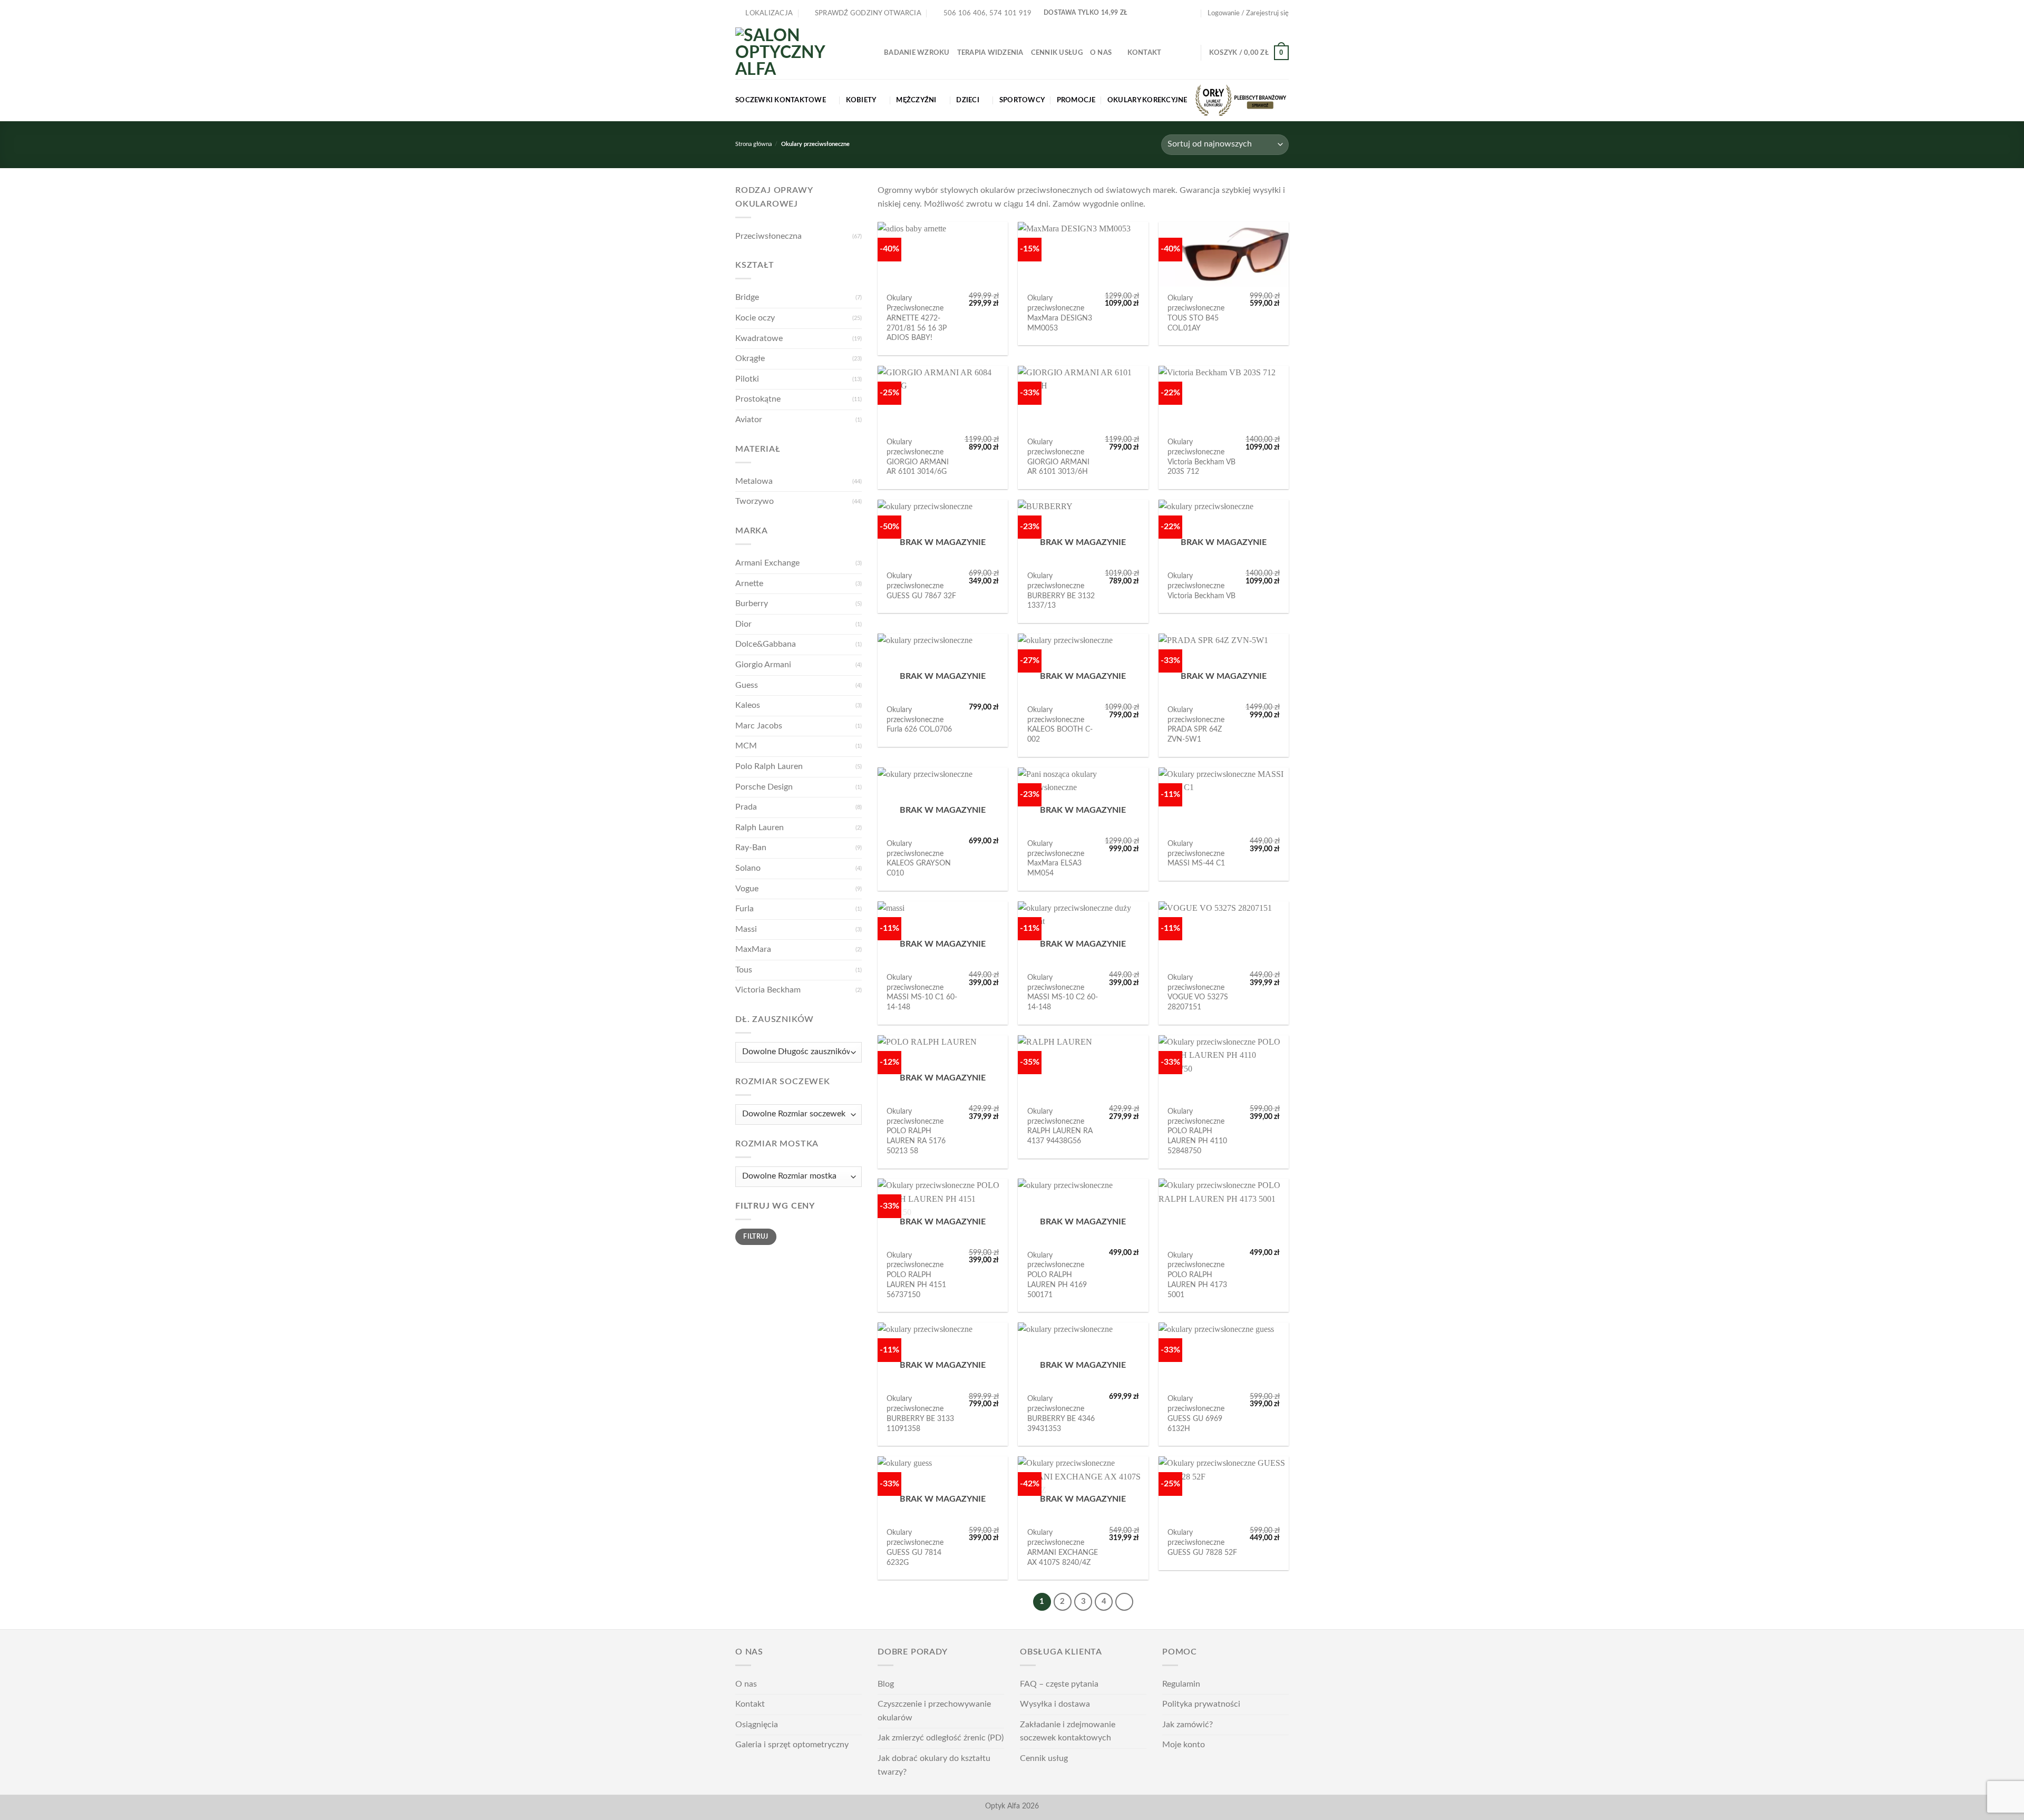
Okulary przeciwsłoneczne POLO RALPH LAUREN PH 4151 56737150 (916, 1275)
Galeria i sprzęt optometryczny (792, 1745)
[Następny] (1124, 1602)
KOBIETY (861, 100)
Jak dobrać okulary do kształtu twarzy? (934, 1765)
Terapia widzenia (990, 53)
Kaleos (748, 705)
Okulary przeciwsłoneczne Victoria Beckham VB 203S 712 (1201, 457)
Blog (886, 1684)
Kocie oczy (755, 318)
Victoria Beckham (768, 990)
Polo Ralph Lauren (769, 766)
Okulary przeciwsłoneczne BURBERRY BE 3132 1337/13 (1061, 591)
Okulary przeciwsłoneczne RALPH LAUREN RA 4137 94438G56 (1060, 1126)
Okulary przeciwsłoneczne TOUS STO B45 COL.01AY (1196, 313)
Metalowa (754, 481)
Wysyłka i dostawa (1055, 1704)
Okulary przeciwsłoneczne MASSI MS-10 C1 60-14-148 (922, 992)
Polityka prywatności (1201, 1704)
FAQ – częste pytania (1059, 1684)
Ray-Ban (751, 848)
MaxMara (753, 949)
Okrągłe (750, 358)
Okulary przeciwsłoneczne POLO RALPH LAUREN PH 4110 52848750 (1197, 1131)
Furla (745, 909)
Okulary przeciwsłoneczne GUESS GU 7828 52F (1202, 1542)
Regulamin (1181, 1684)
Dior (743, 624)
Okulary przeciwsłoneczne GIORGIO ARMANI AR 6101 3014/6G (918, 457)
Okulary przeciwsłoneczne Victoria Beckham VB (1201, 586)
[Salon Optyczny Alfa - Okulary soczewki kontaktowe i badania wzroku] (802, 53)
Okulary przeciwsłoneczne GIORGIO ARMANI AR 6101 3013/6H (1058, 457)
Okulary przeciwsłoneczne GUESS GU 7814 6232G (915, 1547)
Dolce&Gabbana (766, 644)
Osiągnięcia (757, 1725)
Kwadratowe (759, 338)
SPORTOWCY (1022, 100)
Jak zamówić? (1188, 1725)
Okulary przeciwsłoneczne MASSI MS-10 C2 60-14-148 (1063, 992)
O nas (1101, 53)
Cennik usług (1057, 53)
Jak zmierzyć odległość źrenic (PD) (941, 1738)
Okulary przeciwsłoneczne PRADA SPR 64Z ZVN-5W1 (1196, 724)
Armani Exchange (767, 563)
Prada (746, 807)
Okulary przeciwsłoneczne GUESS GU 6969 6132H (1196, 1413)
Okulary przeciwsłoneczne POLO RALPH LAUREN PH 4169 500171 (1057, 1275)
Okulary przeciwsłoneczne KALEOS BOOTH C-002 (1060, 724)
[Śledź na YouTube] (1192, 13)
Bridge (747, 297)
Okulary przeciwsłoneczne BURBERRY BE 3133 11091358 (920, 1413)
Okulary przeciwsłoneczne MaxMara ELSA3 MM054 (1056, 858)
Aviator (749, 420)
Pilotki (747, 379)
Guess (747, 685)
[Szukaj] (1189, 53)
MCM (746, 746)
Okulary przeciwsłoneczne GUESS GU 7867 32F (921, 586)
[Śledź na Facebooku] (1172, 13)
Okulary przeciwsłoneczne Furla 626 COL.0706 (919, 719)
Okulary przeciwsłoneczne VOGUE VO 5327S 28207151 (1198, 992)
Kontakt (1145, 53)
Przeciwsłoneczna (768, 236)
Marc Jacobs (759, 726)
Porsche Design (764, 787)
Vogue (747, 889)
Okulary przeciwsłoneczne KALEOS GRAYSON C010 (919, 858)
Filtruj (756, 1237)
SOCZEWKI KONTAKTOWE (781, 100)
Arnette (749, 583)
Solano (748, 868)
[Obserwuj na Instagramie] (1182, 13)
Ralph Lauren (760, 828)
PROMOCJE (1076, 100)
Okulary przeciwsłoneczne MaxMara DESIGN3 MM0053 (1060, 313)
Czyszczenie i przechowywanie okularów (934, 1711)
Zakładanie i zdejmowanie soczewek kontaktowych (1068, 1731)
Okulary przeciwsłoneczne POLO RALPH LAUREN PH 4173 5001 (1197, 1275)
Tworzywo (755, 501)
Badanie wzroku (917, 53)
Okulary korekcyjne (1147, 100)
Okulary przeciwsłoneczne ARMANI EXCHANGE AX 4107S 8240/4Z (1063, 1547)
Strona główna (753, 144)
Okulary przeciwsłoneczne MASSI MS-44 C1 (1196, 853)
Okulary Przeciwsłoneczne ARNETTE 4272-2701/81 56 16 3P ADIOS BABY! (917, 318)
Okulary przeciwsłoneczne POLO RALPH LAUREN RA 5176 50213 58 (916, 1131)
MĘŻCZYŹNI (916, 100)
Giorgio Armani (763, 665)
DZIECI (968, 100)
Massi (746, 929)
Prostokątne (758, 399)
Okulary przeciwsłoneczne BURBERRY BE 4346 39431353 (1061, 1413)
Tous (744, 970)
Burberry (752, 604)
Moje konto (1184, 1745)
